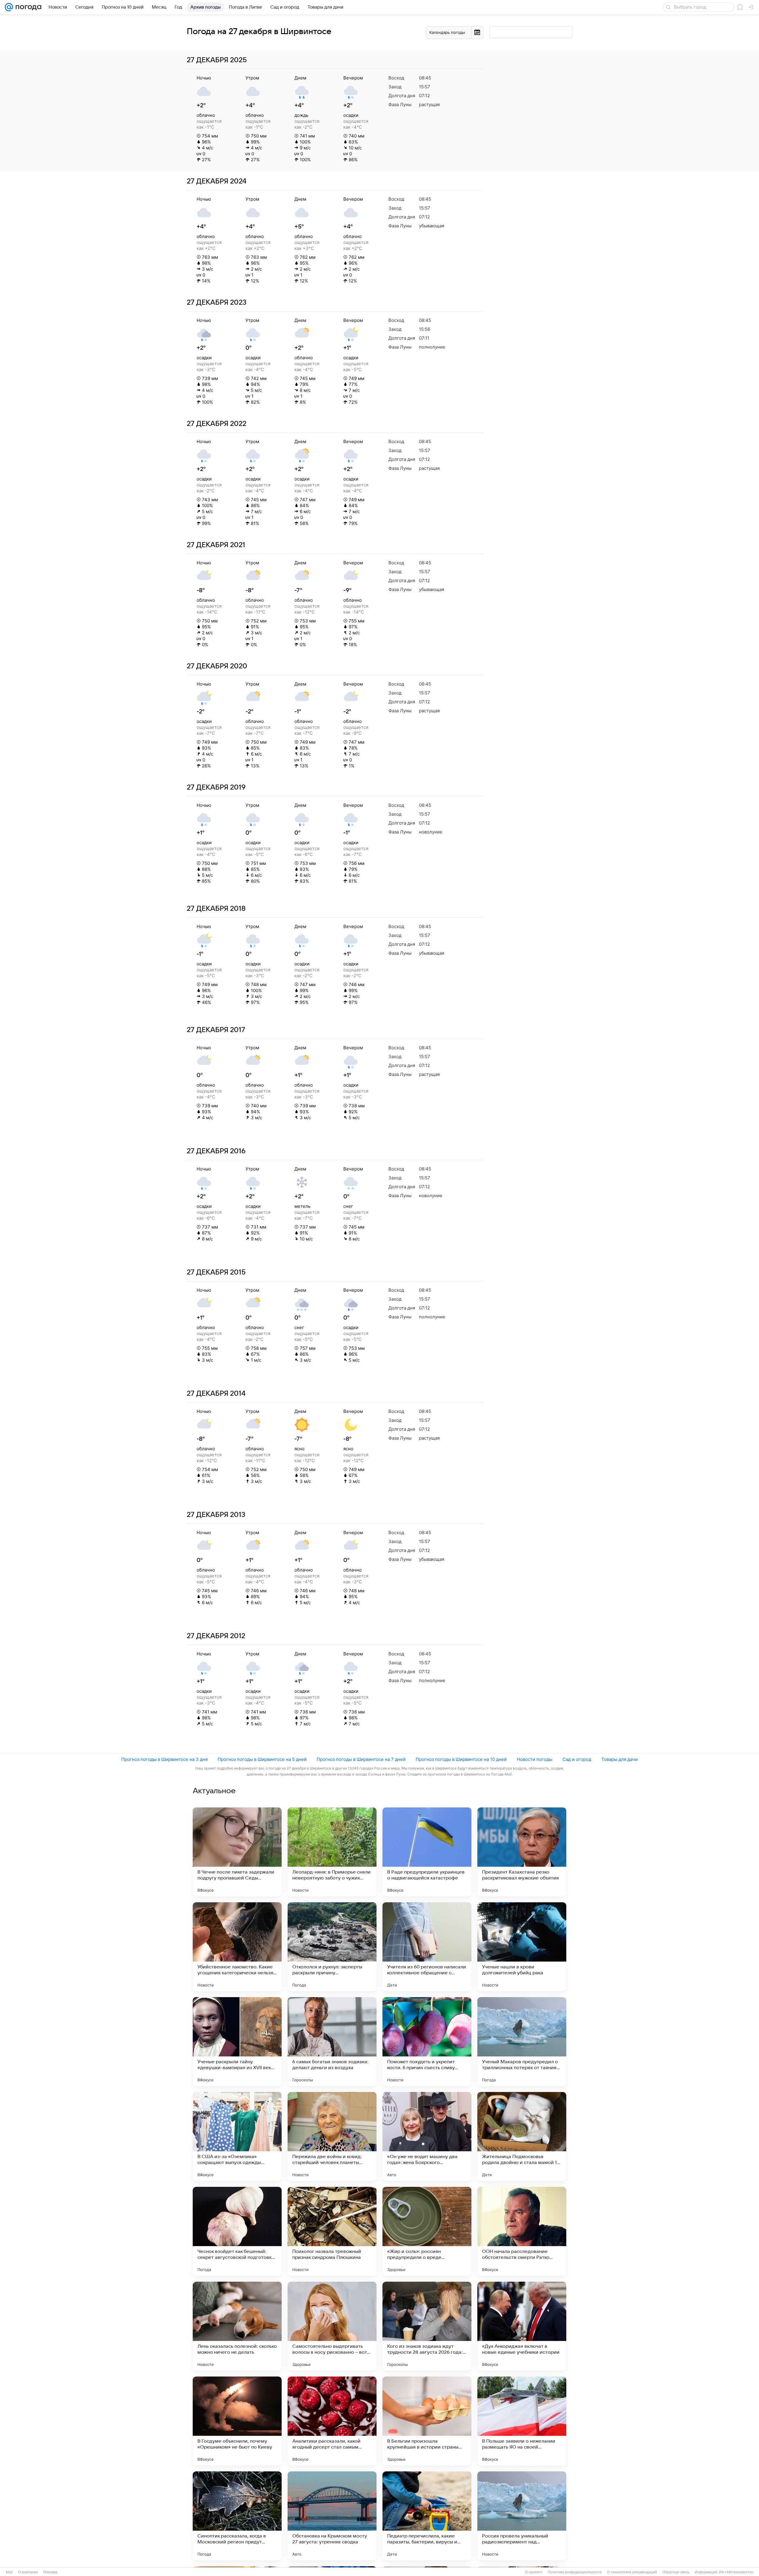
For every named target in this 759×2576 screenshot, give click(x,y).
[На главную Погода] (27, 7)
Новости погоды (535, 1759)
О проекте (534, 2572)
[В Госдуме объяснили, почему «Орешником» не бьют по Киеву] (237, 2421)
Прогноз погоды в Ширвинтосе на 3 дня (164, 1759)
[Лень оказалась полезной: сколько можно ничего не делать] (237, 2326)
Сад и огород (577, 1759)
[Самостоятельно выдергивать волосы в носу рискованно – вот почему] (332, 2326)
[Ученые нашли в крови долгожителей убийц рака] (522, 1947)
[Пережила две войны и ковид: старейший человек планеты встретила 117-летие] (332, 2136)
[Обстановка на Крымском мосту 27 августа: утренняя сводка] (332, 2516)
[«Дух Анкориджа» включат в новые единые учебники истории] (522, 2326)
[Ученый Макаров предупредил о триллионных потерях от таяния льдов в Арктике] (522, 2042)
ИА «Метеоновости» (736, 2572)
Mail (9, 2572)
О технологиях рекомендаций (632, 2572)
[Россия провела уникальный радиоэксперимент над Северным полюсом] (522, 2516)
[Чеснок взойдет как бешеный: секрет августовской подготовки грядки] (237, 2231)
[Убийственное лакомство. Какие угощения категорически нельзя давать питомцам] (237, 1947)
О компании (28, 2572)
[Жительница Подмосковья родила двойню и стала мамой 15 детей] (522, 2136)
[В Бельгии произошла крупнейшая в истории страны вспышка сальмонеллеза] (427, 2421)
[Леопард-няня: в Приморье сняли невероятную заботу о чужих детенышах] (332, 1852)
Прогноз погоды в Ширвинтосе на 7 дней (361, 1759)
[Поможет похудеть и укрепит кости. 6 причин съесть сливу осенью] (427, 2042)
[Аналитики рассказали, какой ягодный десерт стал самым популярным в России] (332, 2421)
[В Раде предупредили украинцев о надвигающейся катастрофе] (427, 1852)
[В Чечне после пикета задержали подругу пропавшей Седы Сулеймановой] (237, 1852)
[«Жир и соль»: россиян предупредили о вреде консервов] (427, 2231)
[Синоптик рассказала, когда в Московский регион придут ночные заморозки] (237, 2516)
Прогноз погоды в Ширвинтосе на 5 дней (262, 1759)
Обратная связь (676, 2572)
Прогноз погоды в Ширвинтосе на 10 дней (461, 1759)
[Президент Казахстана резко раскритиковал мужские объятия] (522, 1852)
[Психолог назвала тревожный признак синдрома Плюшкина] (332, 2231)
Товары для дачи (620, 1759)
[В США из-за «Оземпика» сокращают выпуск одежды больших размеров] (237, 2136)
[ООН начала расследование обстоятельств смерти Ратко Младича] (522, 2231)
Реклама (50, 2572)
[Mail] (9, 7)
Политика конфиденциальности (575, 2572)
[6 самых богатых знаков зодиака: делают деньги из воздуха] (332, 2042)
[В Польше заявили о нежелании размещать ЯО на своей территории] (522, 2421)
